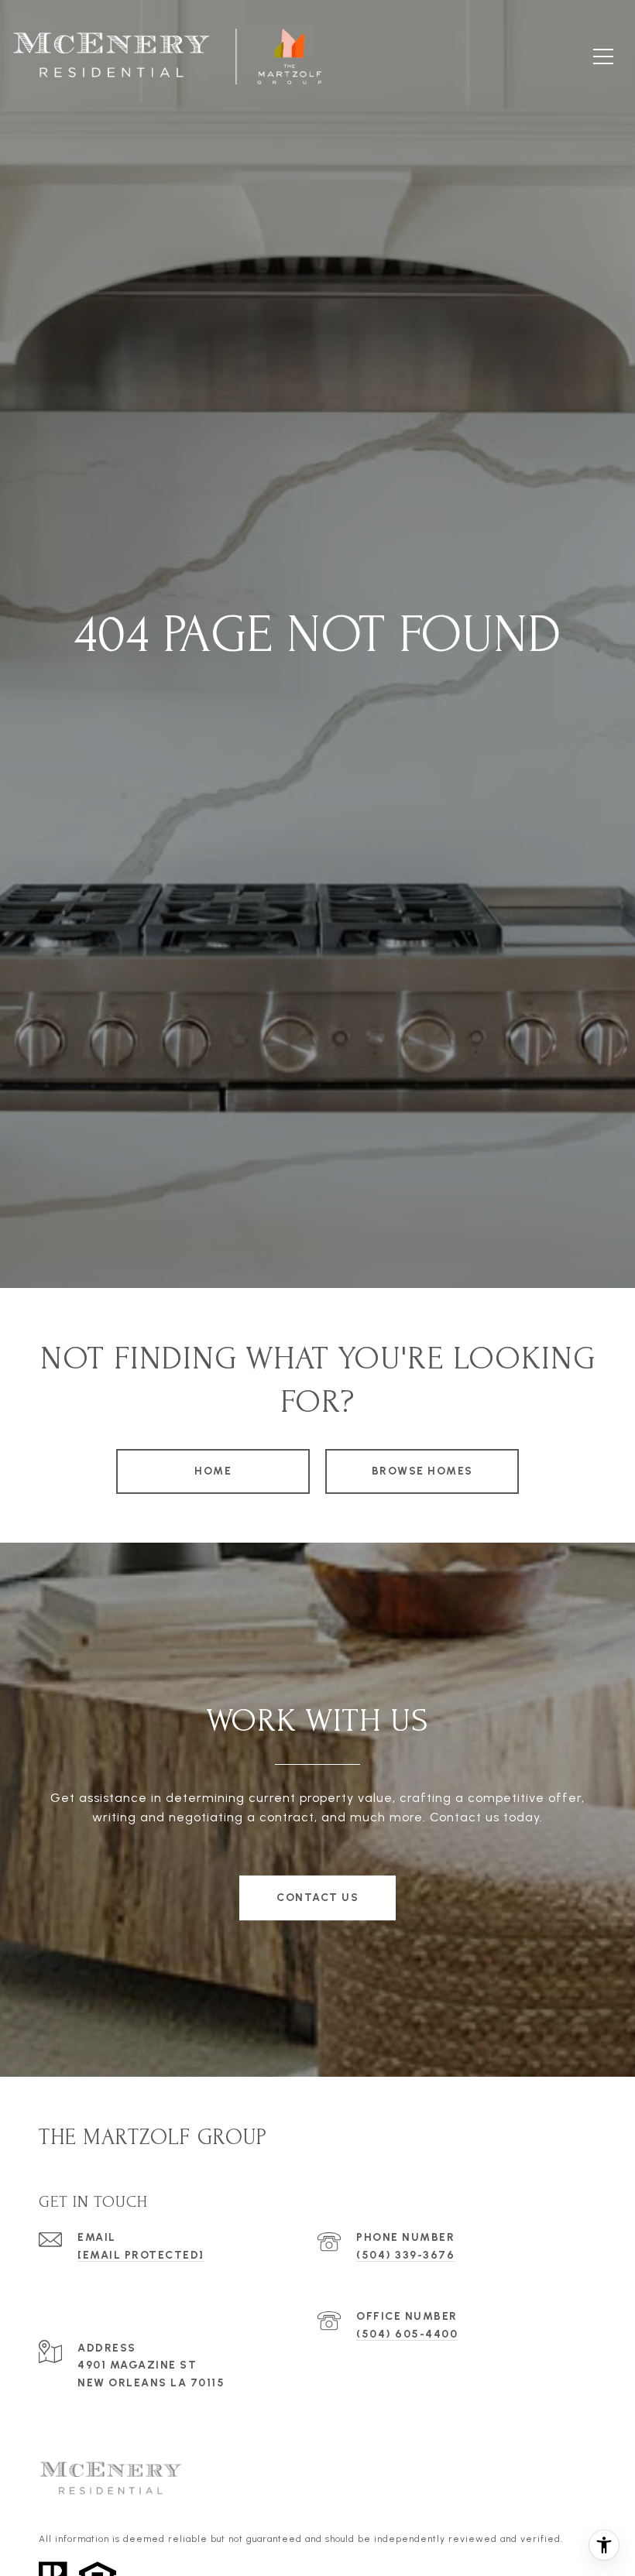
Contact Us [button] (317, 1898)
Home (213, 1471)
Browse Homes (422, 1471)
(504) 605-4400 (407, 2334)
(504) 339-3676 (405, 2255)
